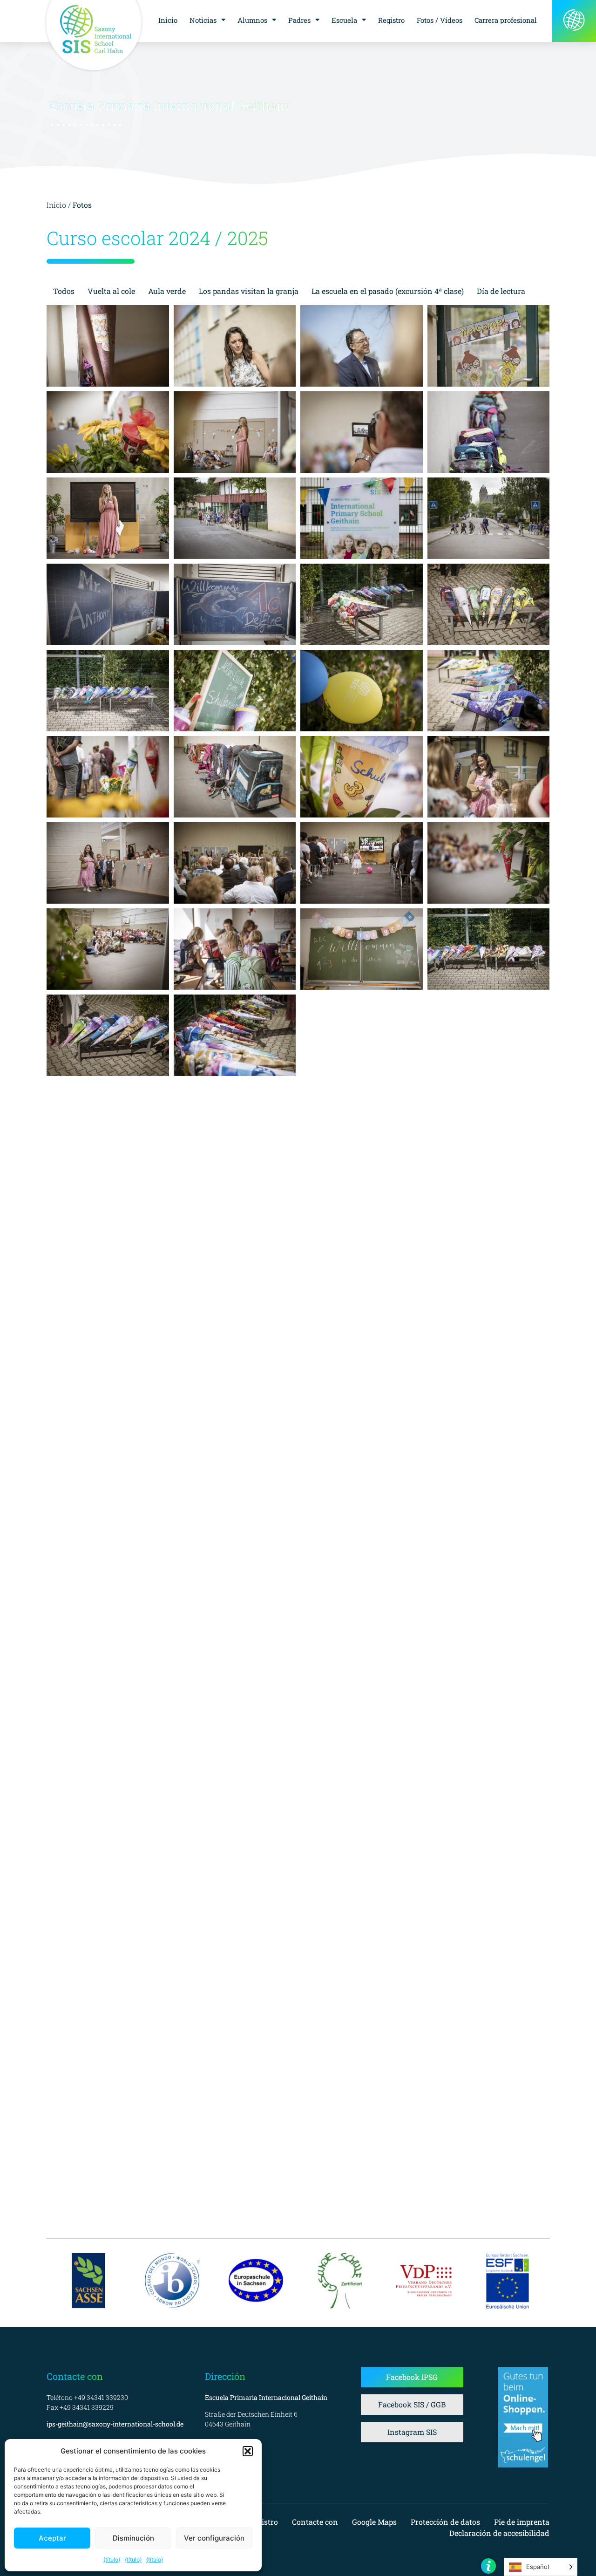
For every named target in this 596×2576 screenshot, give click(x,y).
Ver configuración (214, 2538)
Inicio (168, 20)
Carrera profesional (506, 20)
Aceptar (52, 2538)
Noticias (203, 20)
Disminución (133, 2538)
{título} (112, 2559)
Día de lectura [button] (501, 291)
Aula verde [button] (167, 291)
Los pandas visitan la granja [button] (249, 291)
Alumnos (252, 20)
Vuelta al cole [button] (111, 291)
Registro (391, 20)
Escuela (344, 20)
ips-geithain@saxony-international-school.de (115, 2424)
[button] (248, 2451)
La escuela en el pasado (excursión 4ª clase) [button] (388, 291)
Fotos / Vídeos (440, 20)
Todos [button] (64, 291)
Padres (299, 20)
